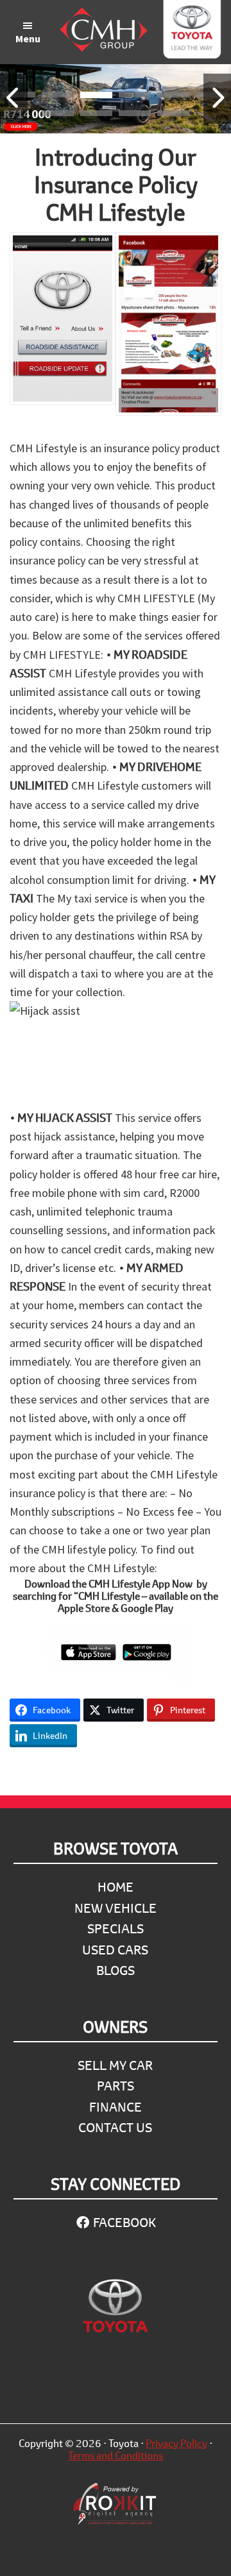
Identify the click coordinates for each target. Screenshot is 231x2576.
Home (116, 1887)
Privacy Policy (176, 2443)
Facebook (123, 2222)
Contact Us (115, 2127)
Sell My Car (115, 2065)
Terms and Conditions (116, 2455)
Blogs (116, 1970)
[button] (58, 97)
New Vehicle (116, 1908)
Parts (116, 2086)
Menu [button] (28, 38)
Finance (116, 2107)
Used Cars (115, 1950)
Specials (116, 1928)
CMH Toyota (192, 32)
